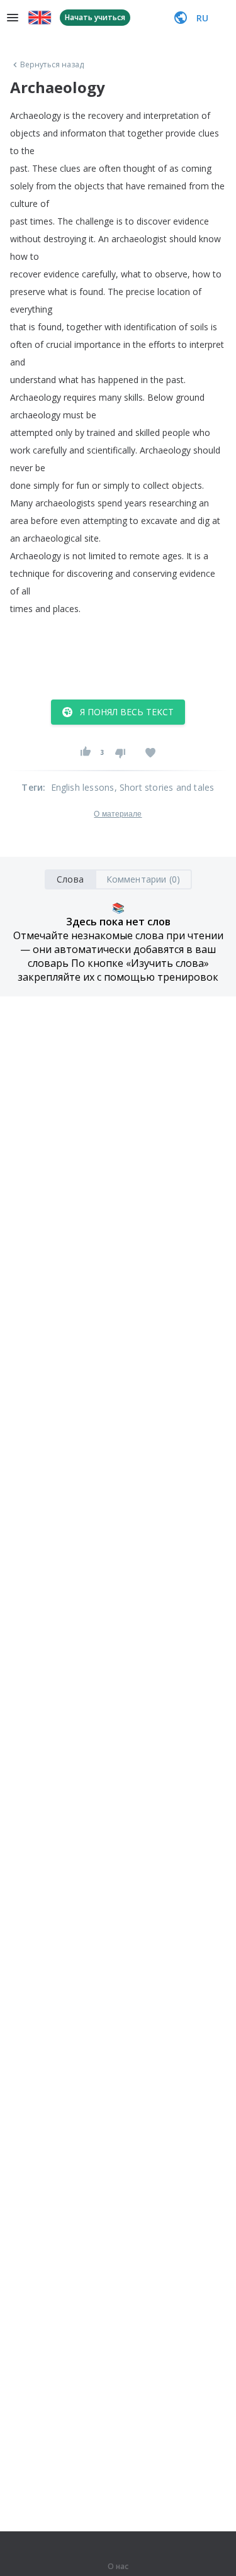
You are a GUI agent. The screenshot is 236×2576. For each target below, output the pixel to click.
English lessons (83, 787)
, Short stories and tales (165, 787)
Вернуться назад (52, 65)
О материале (118, 814)
